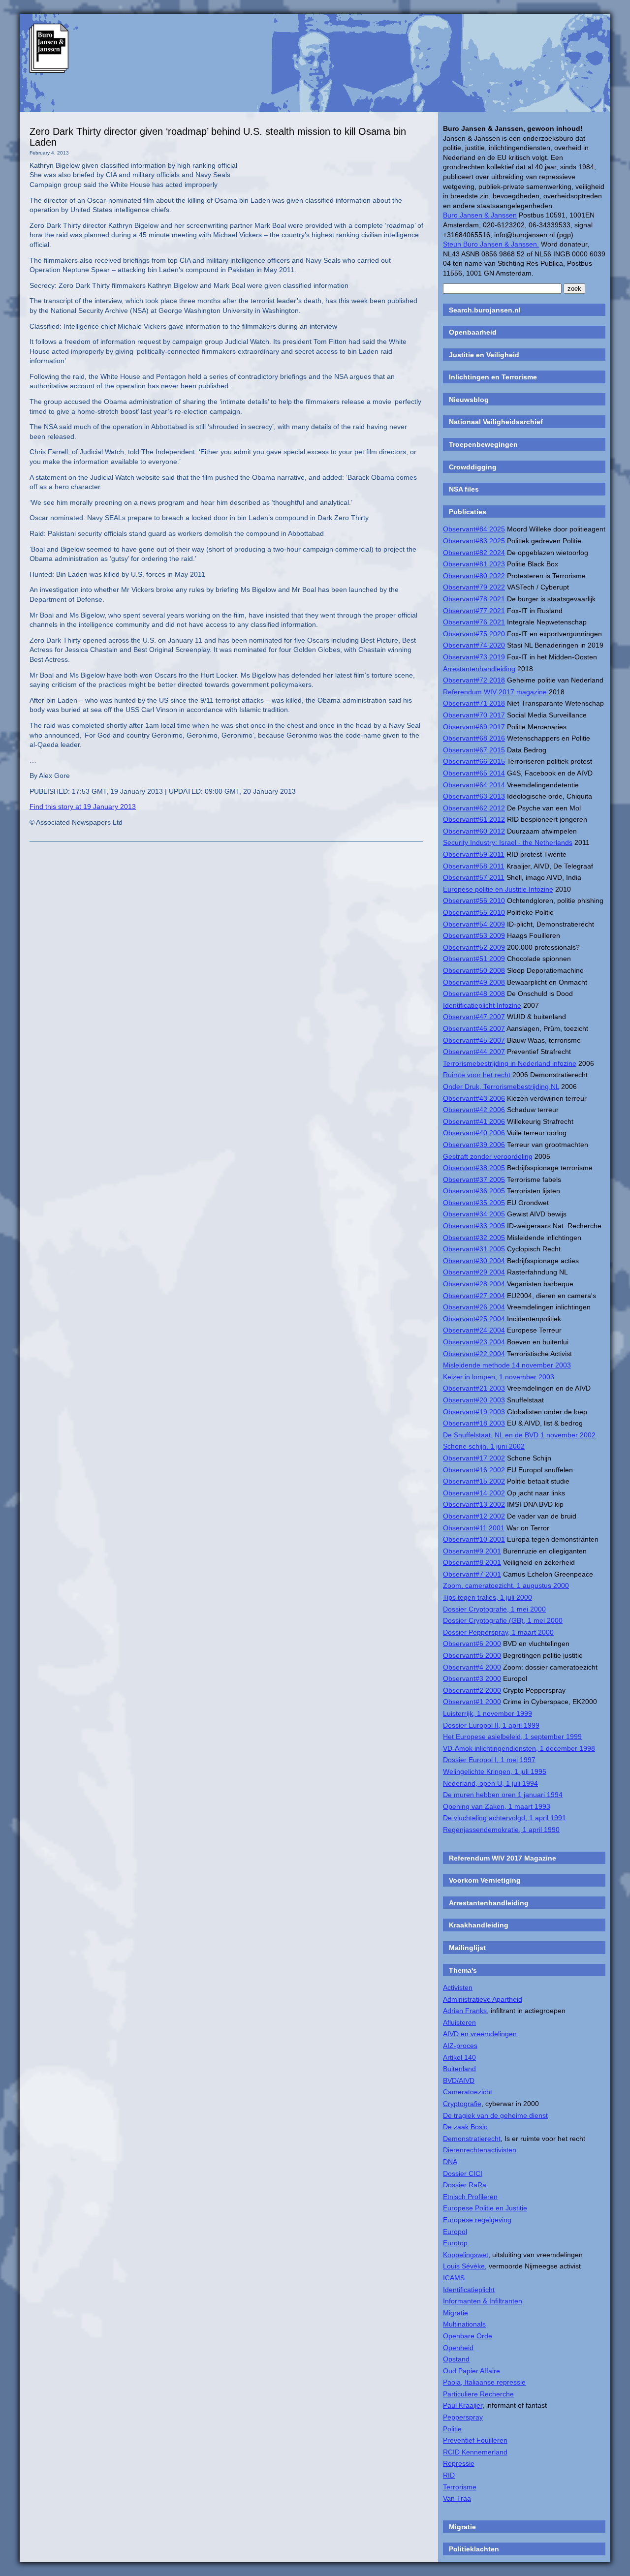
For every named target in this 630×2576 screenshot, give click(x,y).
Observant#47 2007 (474, 1017)
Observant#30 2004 (474, 1261)
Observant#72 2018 (474, 680)
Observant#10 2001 (474, 1539)
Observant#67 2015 (474, 750)
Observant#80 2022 (474, 576)
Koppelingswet (466, 2255)
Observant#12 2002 (474, 1516)
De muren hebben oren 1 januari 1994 (503, 1795)
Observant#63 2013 (474, 796)
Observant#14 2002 (474, 1493)
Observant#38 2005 (474, 1168)
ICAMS (454, 2278)
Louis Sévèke (464, 2266)
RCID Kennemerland (475, 2452)
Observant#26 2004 (474, 1307)
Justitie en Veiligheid (484, 355)
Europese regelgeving (477, 2220)
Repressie (459, 2463)
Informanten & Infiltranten (483, 2301)
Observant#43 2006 (474, 1098)
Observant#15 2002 (474, 1481)
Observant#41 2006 (474, 1121)
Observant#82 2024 (474, 553)
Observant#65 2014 (474, 773)
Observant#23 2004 (474, 1342)
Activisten (458, 1987)
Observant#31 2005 (474, 1249)
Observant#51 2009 (474, 959)
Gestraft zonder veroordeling (488, 1156)
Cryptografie (462, 2104)
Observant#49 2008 (474, 982)
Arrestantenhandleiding (479, 669)
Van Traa (457, 2498)
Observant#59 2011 (474, 854)
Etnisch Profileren (470, 2197)
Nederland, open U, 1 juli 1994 (490, 1783)
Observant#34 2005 (474, 1214)
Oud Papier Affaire (472, 2371)
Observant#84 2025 (474, 529)
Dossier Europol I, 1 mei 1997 (489, 1760)
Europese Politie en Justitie (485, 2208)
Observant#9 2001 (472, 1551)
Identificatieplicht (469, 2290)
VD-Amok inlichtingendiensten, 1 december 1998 (519, 1748)
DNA (450, 2162)
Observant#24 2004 (474, 1330)
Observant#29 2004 (474, 1272)
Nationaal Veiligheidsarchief (496, 422)
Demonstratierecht (472, 2139)
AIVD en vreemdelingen (480, 2034)
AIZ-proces (460, 2046)
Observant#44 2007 (474, 1052)
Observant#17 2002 (474, 1458)
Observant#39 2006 (474, 1145)
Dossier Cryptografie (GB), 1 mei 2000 (503, 1620)
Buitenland (459, 2069)
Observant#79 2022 (474, 587)
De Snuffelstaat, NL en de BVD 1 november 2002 (519, 1435)
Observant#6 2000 (472, 1644)
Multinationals (464, 2324)
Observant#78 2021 (474, 599)
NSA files (464, 489)
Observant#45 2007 (474, 1040)
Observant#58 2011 (474, 866)
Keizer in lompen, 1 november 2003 (499, 1377)
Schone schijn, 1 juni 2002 (484, 1446)
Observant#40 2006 (474, 1133)
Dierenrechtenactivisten (480, 2150)
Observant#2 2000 (472, 1690)
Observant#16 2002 (474, 1470)
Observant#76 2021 (474, 622)
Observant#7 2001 (472, 1574)
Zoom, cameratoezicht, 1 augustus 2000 (506, 1585)
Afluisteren (459, 2022)
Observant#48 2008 (474, 993)
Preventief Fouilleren (475, 2440)
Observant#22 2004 (474, 1354)
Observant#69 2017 (474, 727)
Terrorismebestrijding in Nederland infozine (510, 1063)
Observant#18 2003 (474, 1423)
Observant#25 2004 (474, 1319)
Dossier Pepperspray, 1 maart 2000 (498, 1632)
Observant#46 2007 (474, 1028)
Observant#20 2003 (474, 1400)
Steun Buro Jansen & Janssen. (491, 244)
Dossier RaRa (465, 2185)
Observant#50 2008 (474, 970)
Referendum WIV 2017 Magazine (503, 1858)
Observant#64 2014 (474, 785)
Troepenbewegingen (483, 444)
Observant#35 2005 (474, 1203)
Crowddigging (473, 467)
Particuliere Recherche (478, 2394)
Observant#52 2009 (474, 947)
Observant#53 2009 (474, 935)
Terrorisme (460, 2487)
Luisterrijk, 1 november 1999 (488, 1713)
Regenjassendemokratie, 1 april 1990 (501, 1830)
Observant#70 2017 (474, 715)
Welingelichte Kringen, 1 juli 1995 (495, 1771)
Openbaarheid (473, 332)
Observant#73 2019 (474, 657)
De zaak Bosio (465, 2127)
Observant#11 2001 (474, 1528)
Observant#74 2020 (474, 645)
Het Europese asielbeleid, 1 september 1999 (512, 1737)
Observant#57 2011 (474, 877)
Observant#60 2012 (474, 831)
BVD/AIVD (459, 2080)
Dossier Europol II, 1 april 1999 (491, 1725)
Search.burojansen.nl (485, 310)
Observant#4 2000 (472, 1667)
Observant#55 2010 (474, 912)
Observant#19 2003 (474, 1412)
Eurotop (455, 2243)
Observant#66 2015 (474, 761)
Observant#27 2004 (474, 1296)
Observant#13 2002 (474, 1504)
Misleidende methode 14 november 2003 (507, 1365)
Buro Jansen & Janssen (480, 215)
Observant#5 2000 (472, 1655)
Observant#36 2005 (474, 1191)
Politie (452, 2429)
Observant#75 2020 (474, 634)
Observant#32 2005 (474, 1238)
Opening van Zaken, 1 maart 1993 (497, 1806)
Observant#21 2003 (474, 1388)
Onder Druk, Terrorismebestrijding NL (501, 1086)
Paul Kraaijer (463, 2405)
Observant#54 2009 (474, 924)
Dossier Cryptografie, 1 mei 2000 (494, 1609)
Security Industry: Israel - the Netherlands (508, 842)
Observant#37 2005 (474, 1179)
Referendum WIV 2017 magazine (495, 692)
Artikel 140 (459, 2057)
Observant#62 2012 (474, 808)
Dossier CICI (463, 2173)
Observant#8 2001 (472, 1562)
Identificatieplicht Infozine (482, 1005)
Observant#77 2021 (474, 611)
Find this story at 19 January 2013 (83, 807)
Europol (455, 2232)
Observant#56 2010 (474, 900)
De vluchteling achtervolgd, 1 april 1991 (504, 1818)
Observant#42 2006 (474, 1110)
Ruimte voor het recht (477, 1075)
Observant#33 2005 (474, 1226)
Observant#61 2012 (474, 819)
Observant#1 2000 (472, 1702)
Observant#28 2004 (474, 1284)
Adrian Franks (465, 2011)
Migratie (456, 2313)
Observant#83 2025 (474, 541)
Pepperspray (463, 2417)
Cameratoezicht (468, 2092)
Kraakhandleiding (479, 1925)
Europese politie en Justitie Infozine (498, 889)
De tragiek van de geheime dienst (495, 2115)
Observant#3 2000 (472, 1678)
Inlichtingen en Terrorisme (493, 377)
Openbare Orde (468, 2336)
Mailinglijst (467, 1948)
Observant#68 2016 (474, 738)
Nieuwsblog (469, 400)
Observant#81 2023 (474, 564)
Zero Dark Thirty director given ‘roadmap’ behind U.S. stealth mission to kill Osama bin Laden (218, 137)
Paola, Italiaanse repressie (484, 2382)
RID (449, 2475)
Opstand (456, 2359)
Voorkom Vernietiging (485, 1880)
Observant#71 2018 (474, 703)
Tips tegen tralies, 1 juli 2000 (488, 1597)
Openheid (458, 2348)
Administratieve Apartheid (483, 1999)
